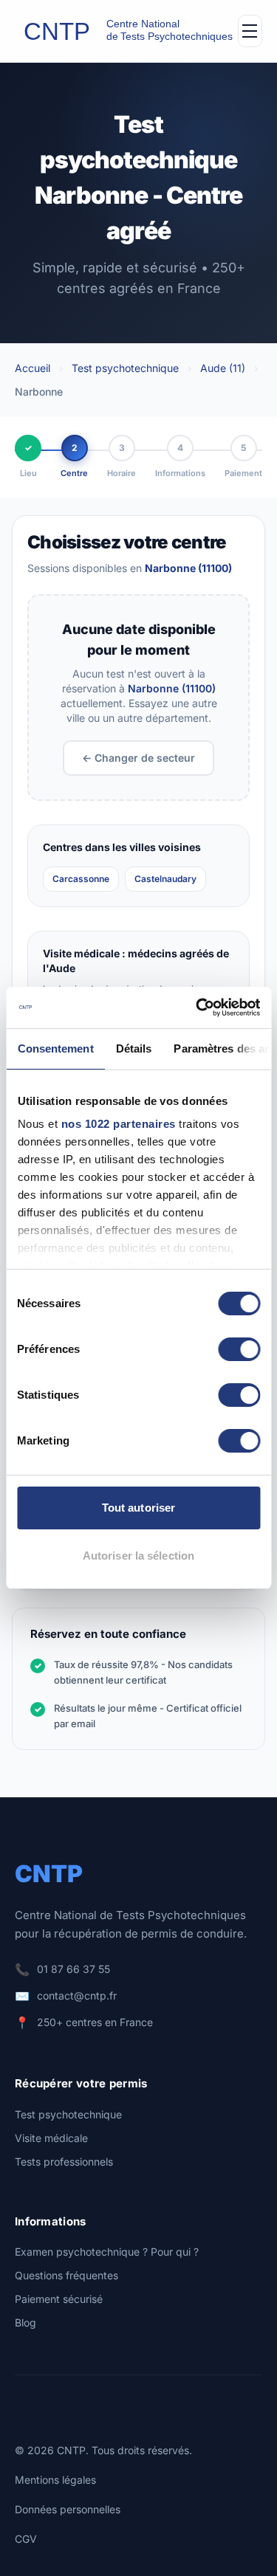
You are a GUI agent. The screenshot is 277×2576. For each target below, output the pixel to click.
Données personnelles (68, 2509)
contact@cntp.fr (77, 1995)
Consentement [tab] (55, 1048)
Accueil (33, 368)
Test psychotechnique (125, 368)
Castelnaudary (165, 879)
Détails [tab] (133, 1048)
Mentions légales (55, 2480)
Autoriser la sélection (138, 1556)
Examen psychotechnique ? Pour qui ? (107, 2252)
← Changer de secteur (138, 758)
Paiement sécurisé (59, 2299)
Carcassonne (81, 879)
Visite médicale (51, 2138)
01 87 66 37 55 (73, 1969)
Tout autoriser (138, 1508)
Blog (25, 2322)
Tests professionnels (64, 2162)
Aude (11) (223, 368)
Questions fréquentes (66, 2275)
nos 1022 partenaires (118, 1124)
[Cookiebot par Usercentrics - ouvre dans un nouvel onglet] (197, 1008)
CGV (26, 2539)
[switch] (239, 1349)
